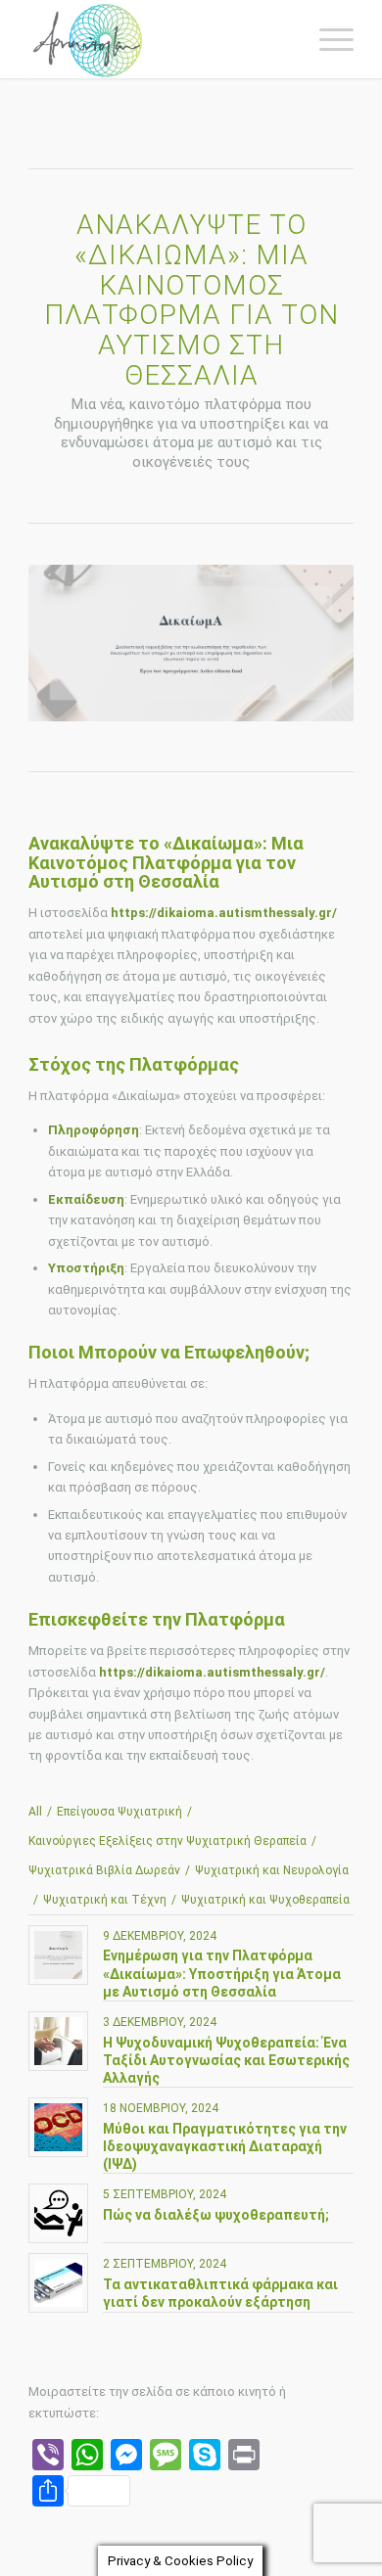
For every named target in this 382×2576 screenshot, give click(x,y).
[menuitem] (327, 39)
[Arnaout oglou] (158, 39)
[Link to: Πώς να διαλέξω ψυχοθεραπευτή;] (58, 2213)
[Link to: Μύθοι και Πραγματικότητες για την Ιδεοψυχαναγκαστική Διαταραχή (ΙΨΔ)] (58, 2127)
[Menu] (327, 39)
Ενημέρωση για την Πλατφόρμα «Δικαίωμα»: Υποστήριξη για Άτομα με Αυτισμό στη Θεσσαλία (222, 1973)
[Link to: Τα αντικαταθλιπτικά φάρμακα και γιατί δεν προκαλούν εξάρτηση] (58, 2283)
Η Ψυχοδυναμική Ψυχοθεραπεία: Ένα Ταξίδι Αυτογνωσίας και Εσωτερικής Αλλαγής (226, 2060)
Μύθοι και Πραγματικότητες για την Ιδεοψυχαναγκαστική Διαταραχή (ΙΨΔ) (225, 2146)
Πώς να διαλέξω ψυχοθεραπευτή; (216, 2215)
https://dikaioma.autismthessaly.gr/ (224, 913)
